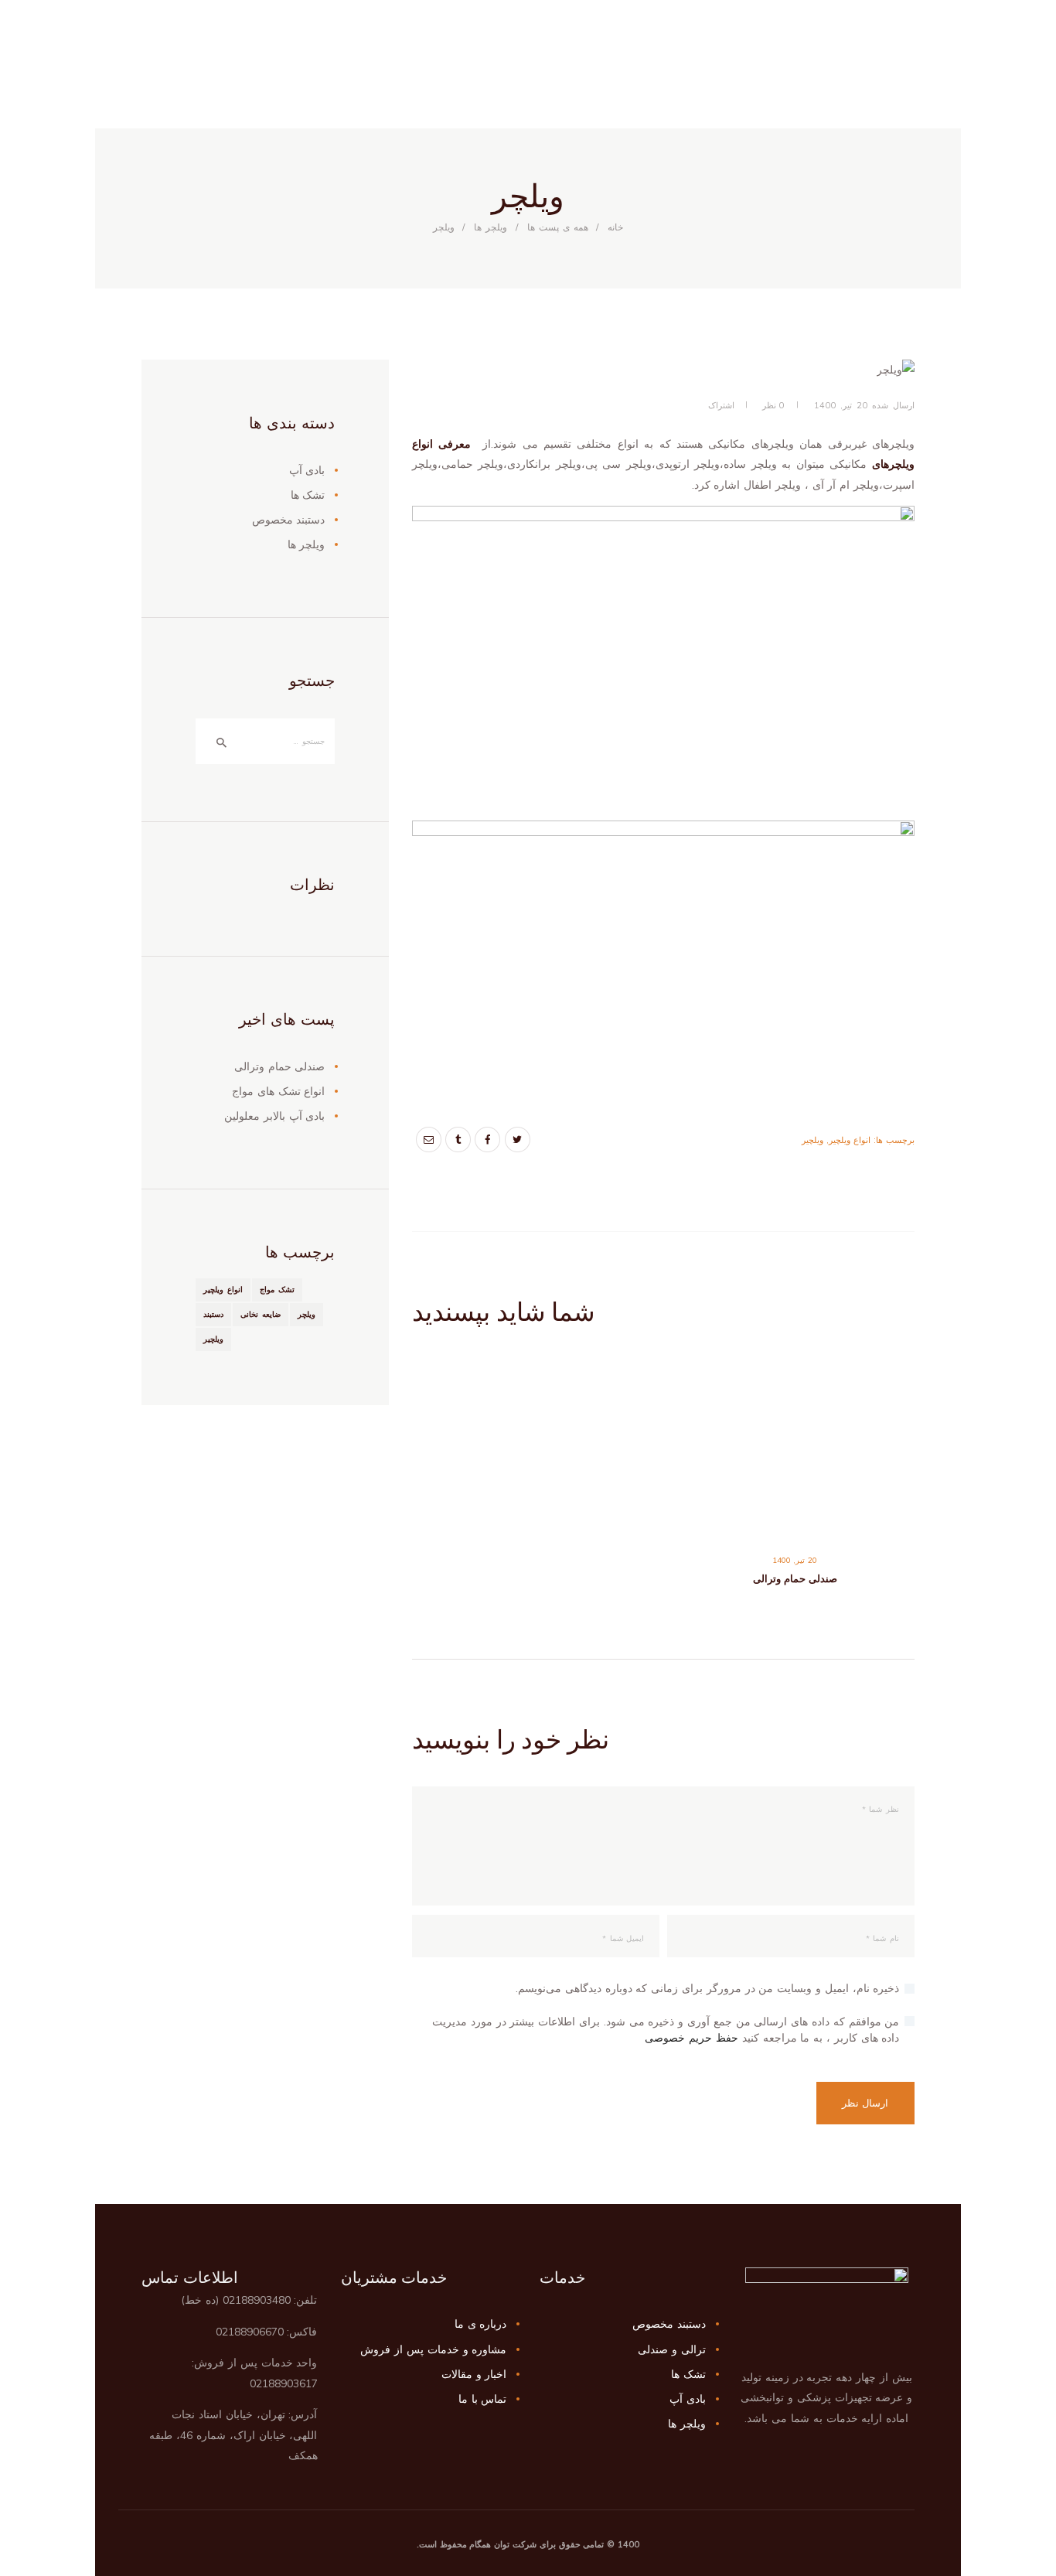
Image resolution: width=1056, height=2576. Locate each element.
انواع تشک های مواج (278, 1091)
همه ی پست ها (558, 227)
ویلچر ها (491, 227)
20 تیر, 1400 (841, 405)
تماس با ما (483, 2399)
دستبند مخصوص (289, 520)
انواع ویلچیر (850, 1140)
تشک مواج (277, 1290)
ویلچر (307, 1314)
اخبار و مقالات (474, 2374)
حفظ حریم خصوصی (692, 2038)
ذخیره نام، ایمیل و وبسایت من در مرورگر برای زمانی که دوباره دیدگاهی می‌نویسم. (707, 1988)
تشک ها (308, 495)
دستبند (213, 1314)
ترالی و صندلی (672, 2349)
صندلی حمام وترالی (795, 1578)
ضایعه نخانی (261, 1314)
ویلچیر (812, 1140)
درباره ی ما (481, 2324)
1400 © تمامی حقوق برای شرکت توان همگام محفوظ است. (528, 2544)
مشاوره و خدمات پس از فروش (433, 2349)
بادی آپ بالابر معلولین (274, 1116)
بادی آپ (307, 470)
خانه (615, 227)
